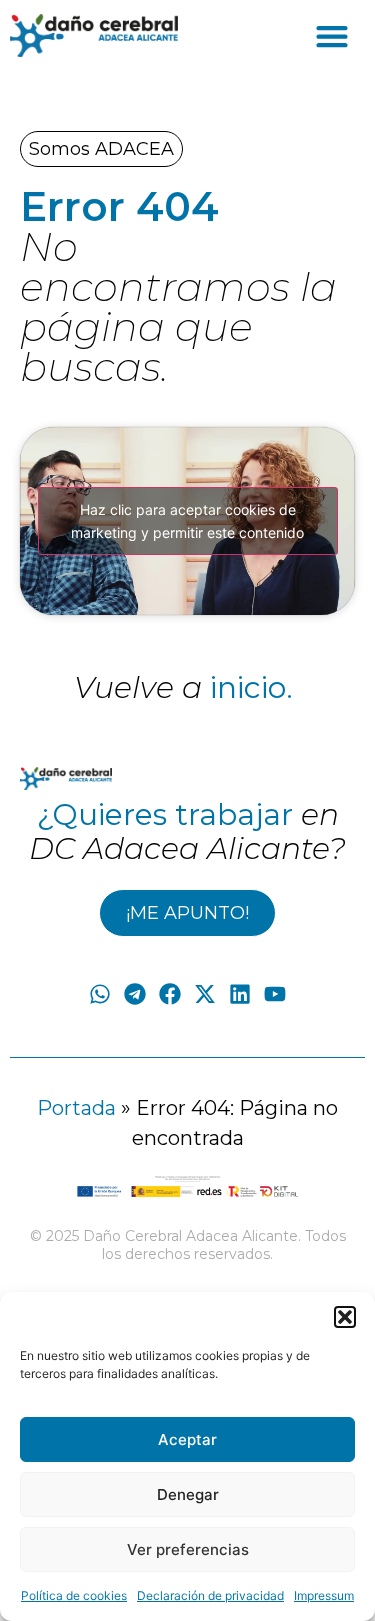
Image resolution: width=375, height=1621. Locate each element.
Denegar (188, 1494)
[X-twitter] (205, 994)
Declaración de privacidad (210, 1595)
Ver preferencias (188, 1549)
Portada (76, 1108)
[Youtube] (275, 994)
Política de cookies (74, 1595)
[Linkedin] (240, 994)
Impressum (324, 1595)
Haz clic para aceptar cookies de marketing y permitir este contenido (187, 521)
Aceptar (187, 1439)
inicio (248, 687)
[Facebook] (169, 994)
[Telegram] (134, 994)
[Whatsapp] (99, 994)
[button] (345, 1317)
